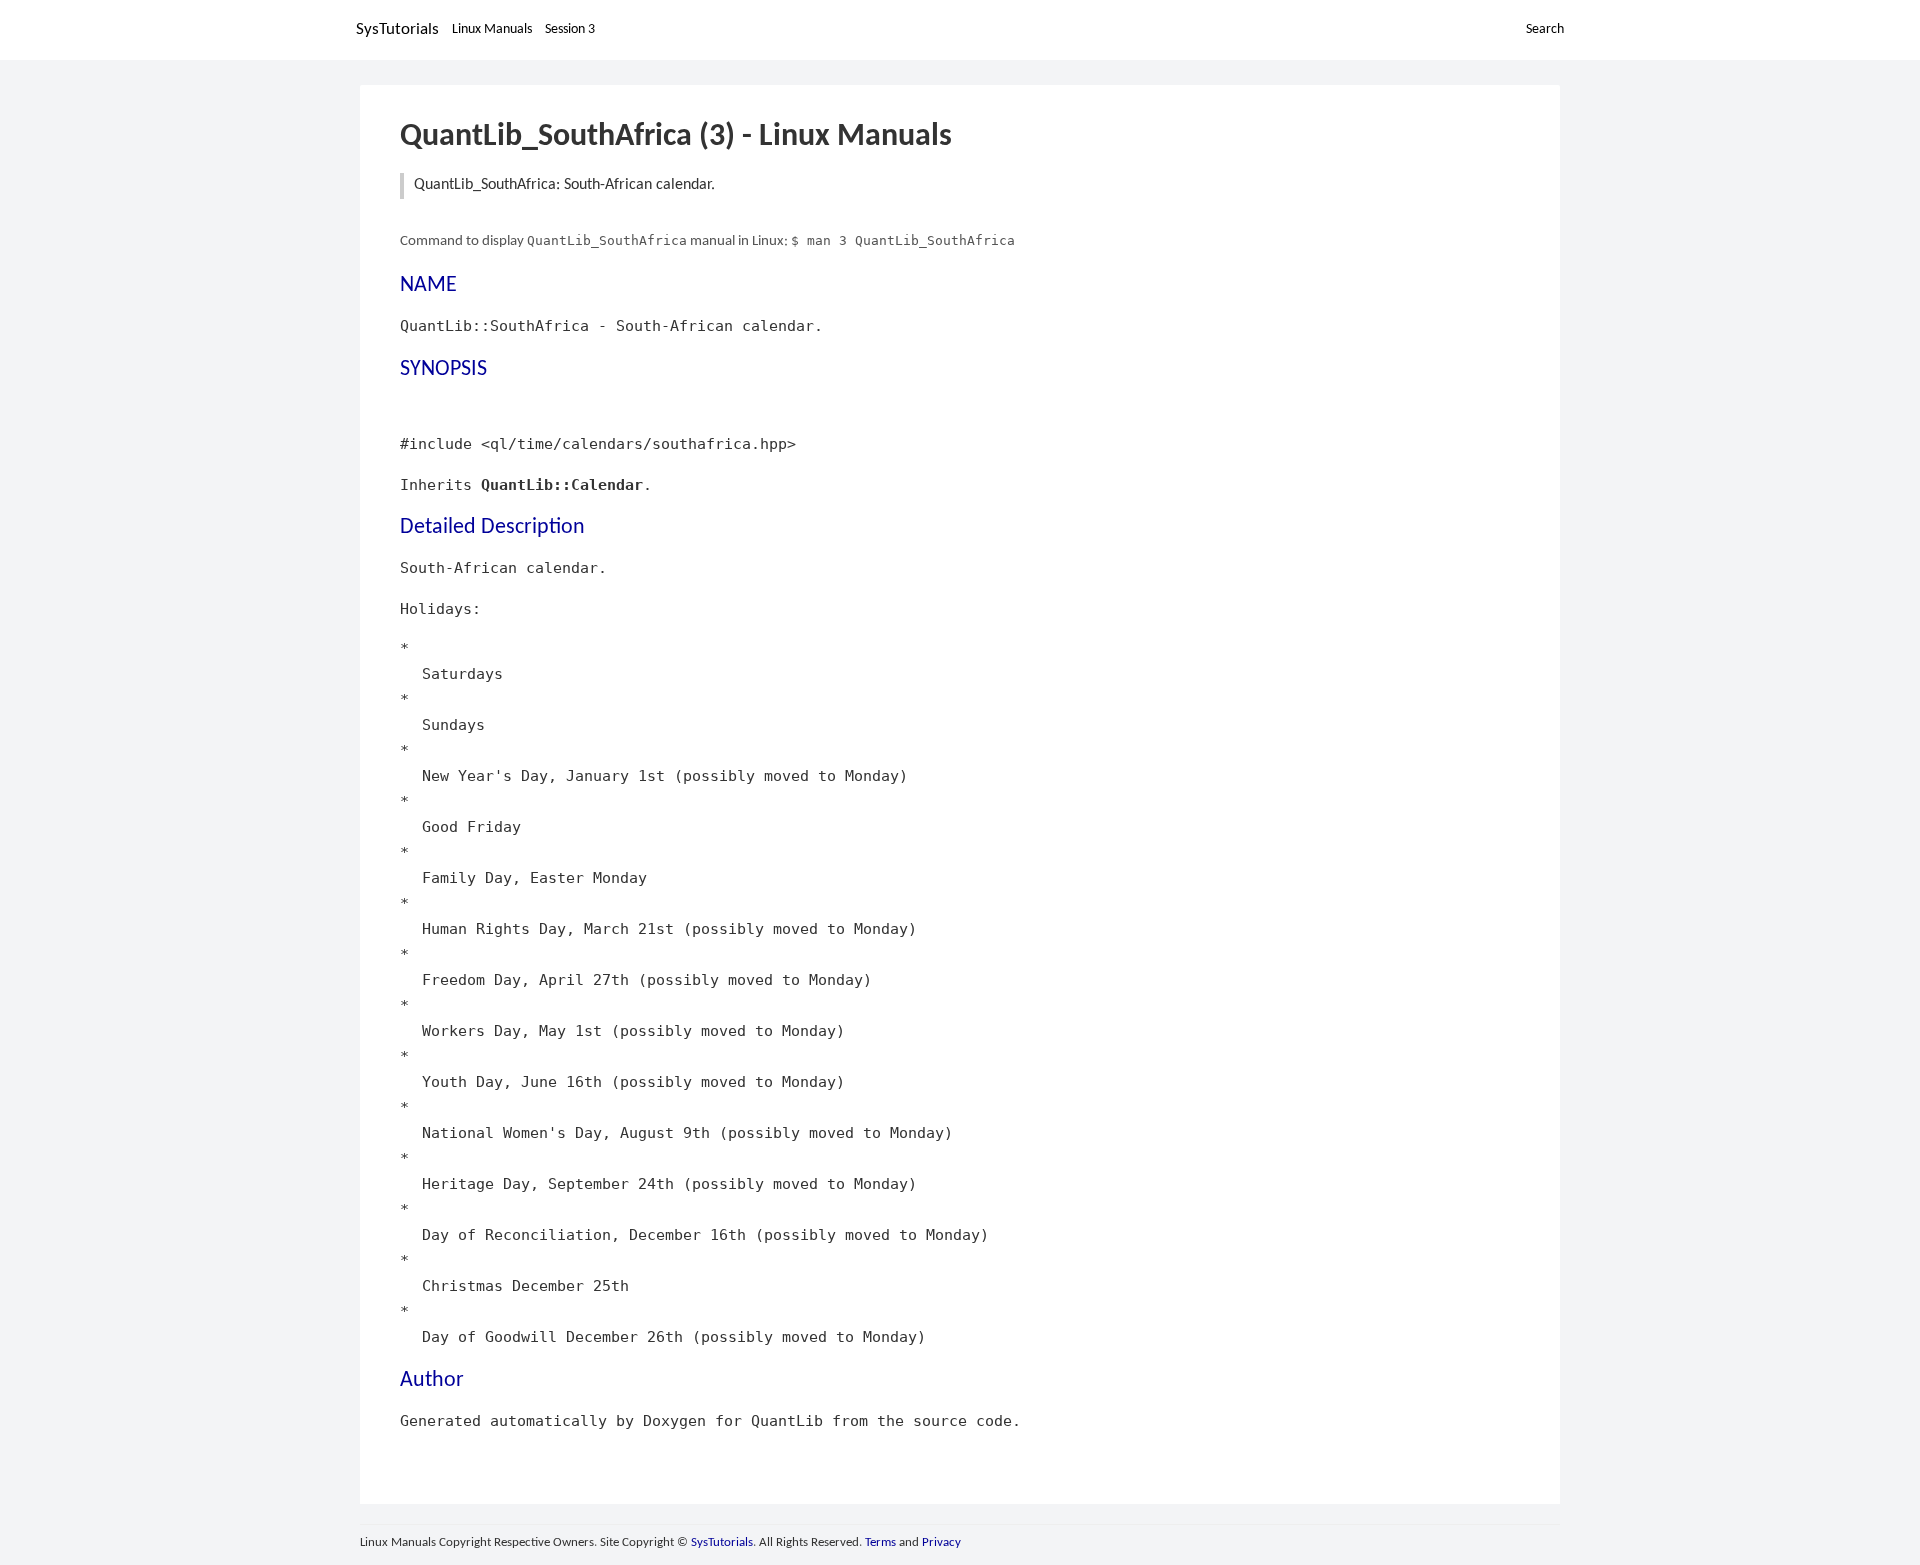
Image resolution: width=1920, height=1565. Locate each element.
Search (1545, 29)
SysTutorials (397, 29)
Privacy (941, 1542)
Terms (880, 1542)
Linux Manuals (492, 29)
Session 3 (570, 29)
